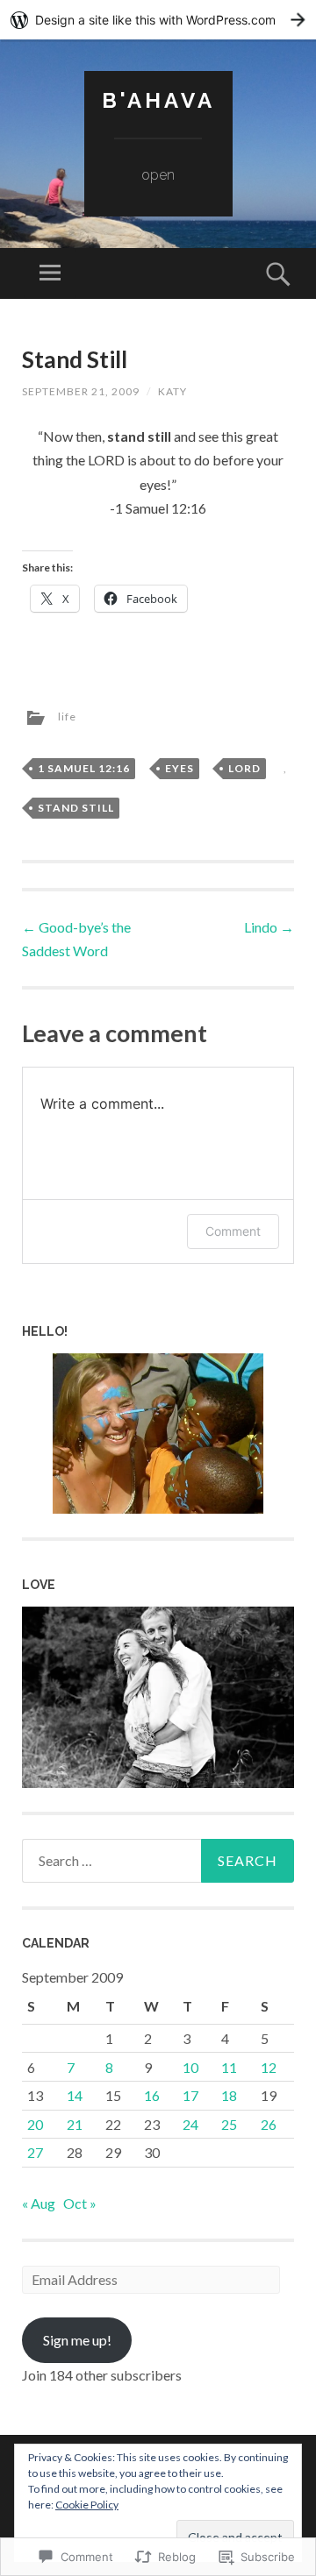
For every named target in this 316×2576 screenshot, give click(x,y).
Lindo (269, 927)
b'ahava (158, 100)
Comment (233, 1231)
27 (35, 2152)
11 (229, 2067)
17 (190, 2095)
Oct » (80, 2203)
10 (190, 2067)
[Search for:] (158, 1861)
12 (269, 2067)
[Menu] (50, 273)
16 (152, 2095)
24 (190, 2124)
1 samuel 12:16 (84, 768)
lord (244, 768)
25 (229, 2124)
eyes (180, 768)
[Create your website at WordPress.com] (158, 20)
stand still (76, 808)
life (67, 717)
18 (229, 2095)
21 (75, 2124)
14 (75, 2095)
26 (269, 2124)
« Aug (39, 2203)
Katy (172, 391)
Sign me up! (77, 2340)
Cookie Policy (87, 2505)
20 (35, 2124)
